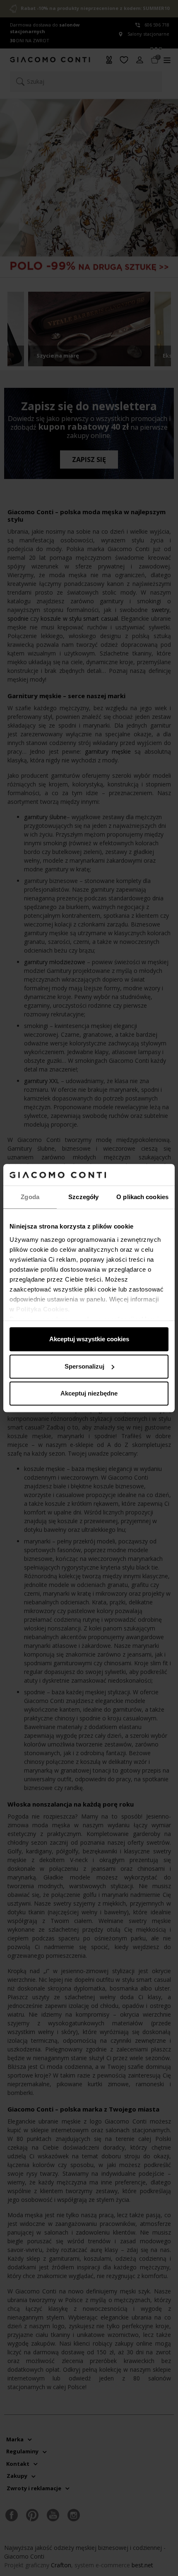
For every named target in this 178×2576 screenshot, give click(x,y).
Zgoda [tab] (30, 1197)
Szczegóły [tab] (83, 1197)
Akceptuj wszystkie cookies (89, 1339)
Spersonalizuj (84, 1366)
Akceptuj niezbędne (89, 1393)
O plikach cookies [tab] (142, 1197)
